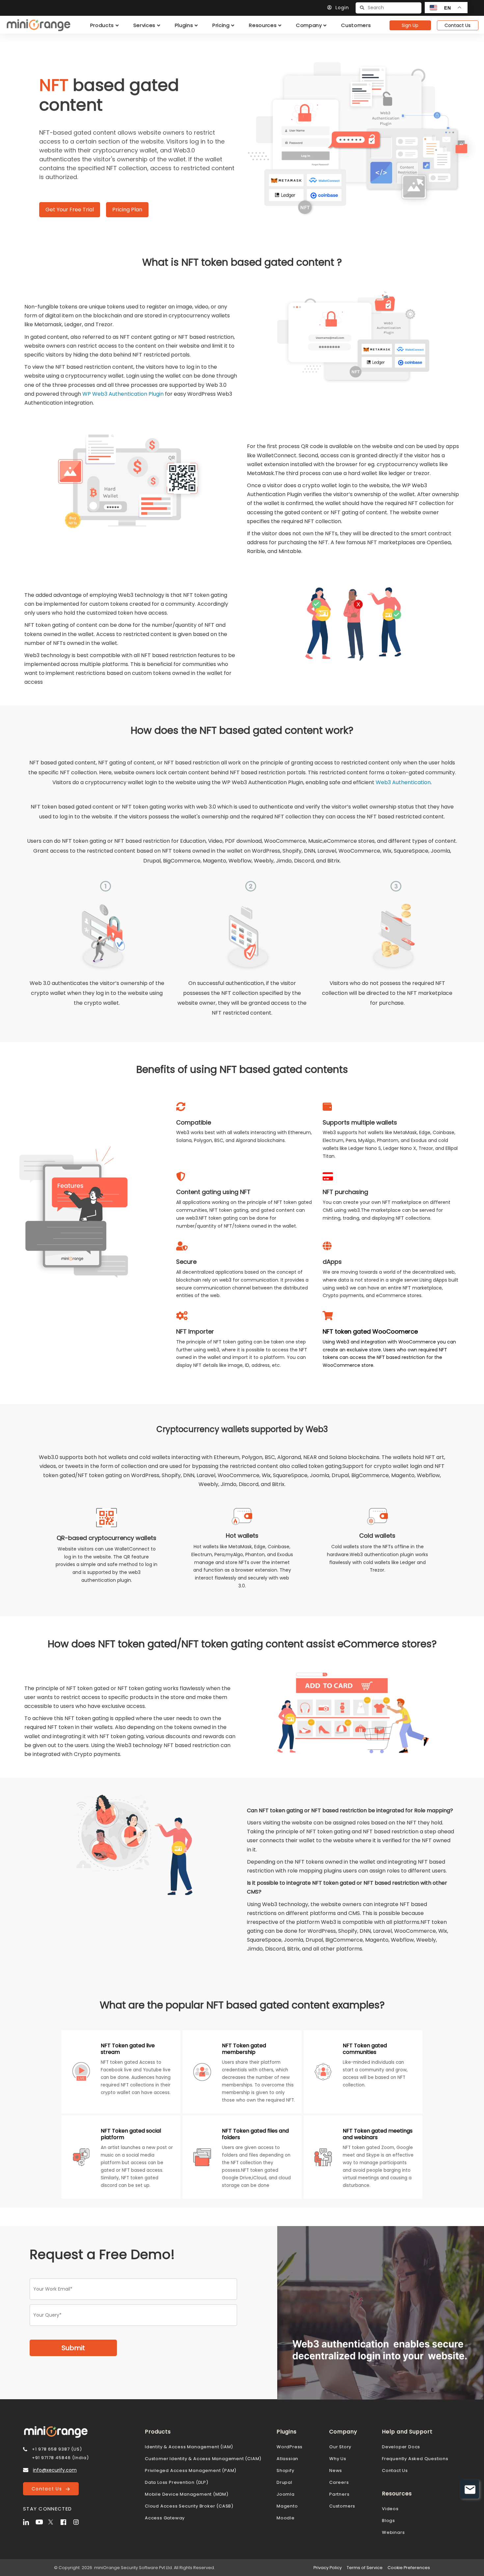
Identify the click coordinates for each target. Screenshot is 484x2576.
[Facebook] (66, 2521)
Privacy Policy (328, 2568)
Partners (339, 2494)
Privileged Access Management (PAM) (191, 2470)
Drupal (284, 2482)
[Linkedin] (29, 2521)
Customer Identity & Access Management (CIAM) (203, 2459)
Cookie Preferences (409, 2568)
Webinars (393, 2532)
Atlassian (287, 2459)
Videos (390, 2509)
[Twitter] (54, 2521)
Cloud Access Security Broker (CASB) (189, 2506)
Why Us (338, 2459)
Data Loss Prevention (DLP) (177, 2482)
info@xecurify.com (55, 2470)
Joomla (286, 2494)
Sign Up (410, 25)
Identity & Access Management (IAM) (189, 2447)
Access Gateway (165, 2518)
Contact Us (457, 25)
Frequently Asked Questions (415, 2459)
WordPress (290, 2447)
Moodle (286, 2518)
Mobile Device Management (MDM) (187, 2494)
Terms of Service (365, 2568)
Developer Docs (401, 2447)
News (336, 2470)
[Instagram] (79, 2521)
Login (342, 8)
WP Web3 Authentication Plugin (123, 394)
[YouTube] (41, 2521)
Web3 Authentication (403, 782)
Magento (287, 2506)
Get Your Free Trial (70, 210)
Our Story (340, 2447)
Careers (339, 2482)
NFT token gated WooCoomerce (370, 1331)
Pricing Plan (127, 210)
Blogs (389, 2521)
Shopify (285, 2470)
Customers (342, 2506)
